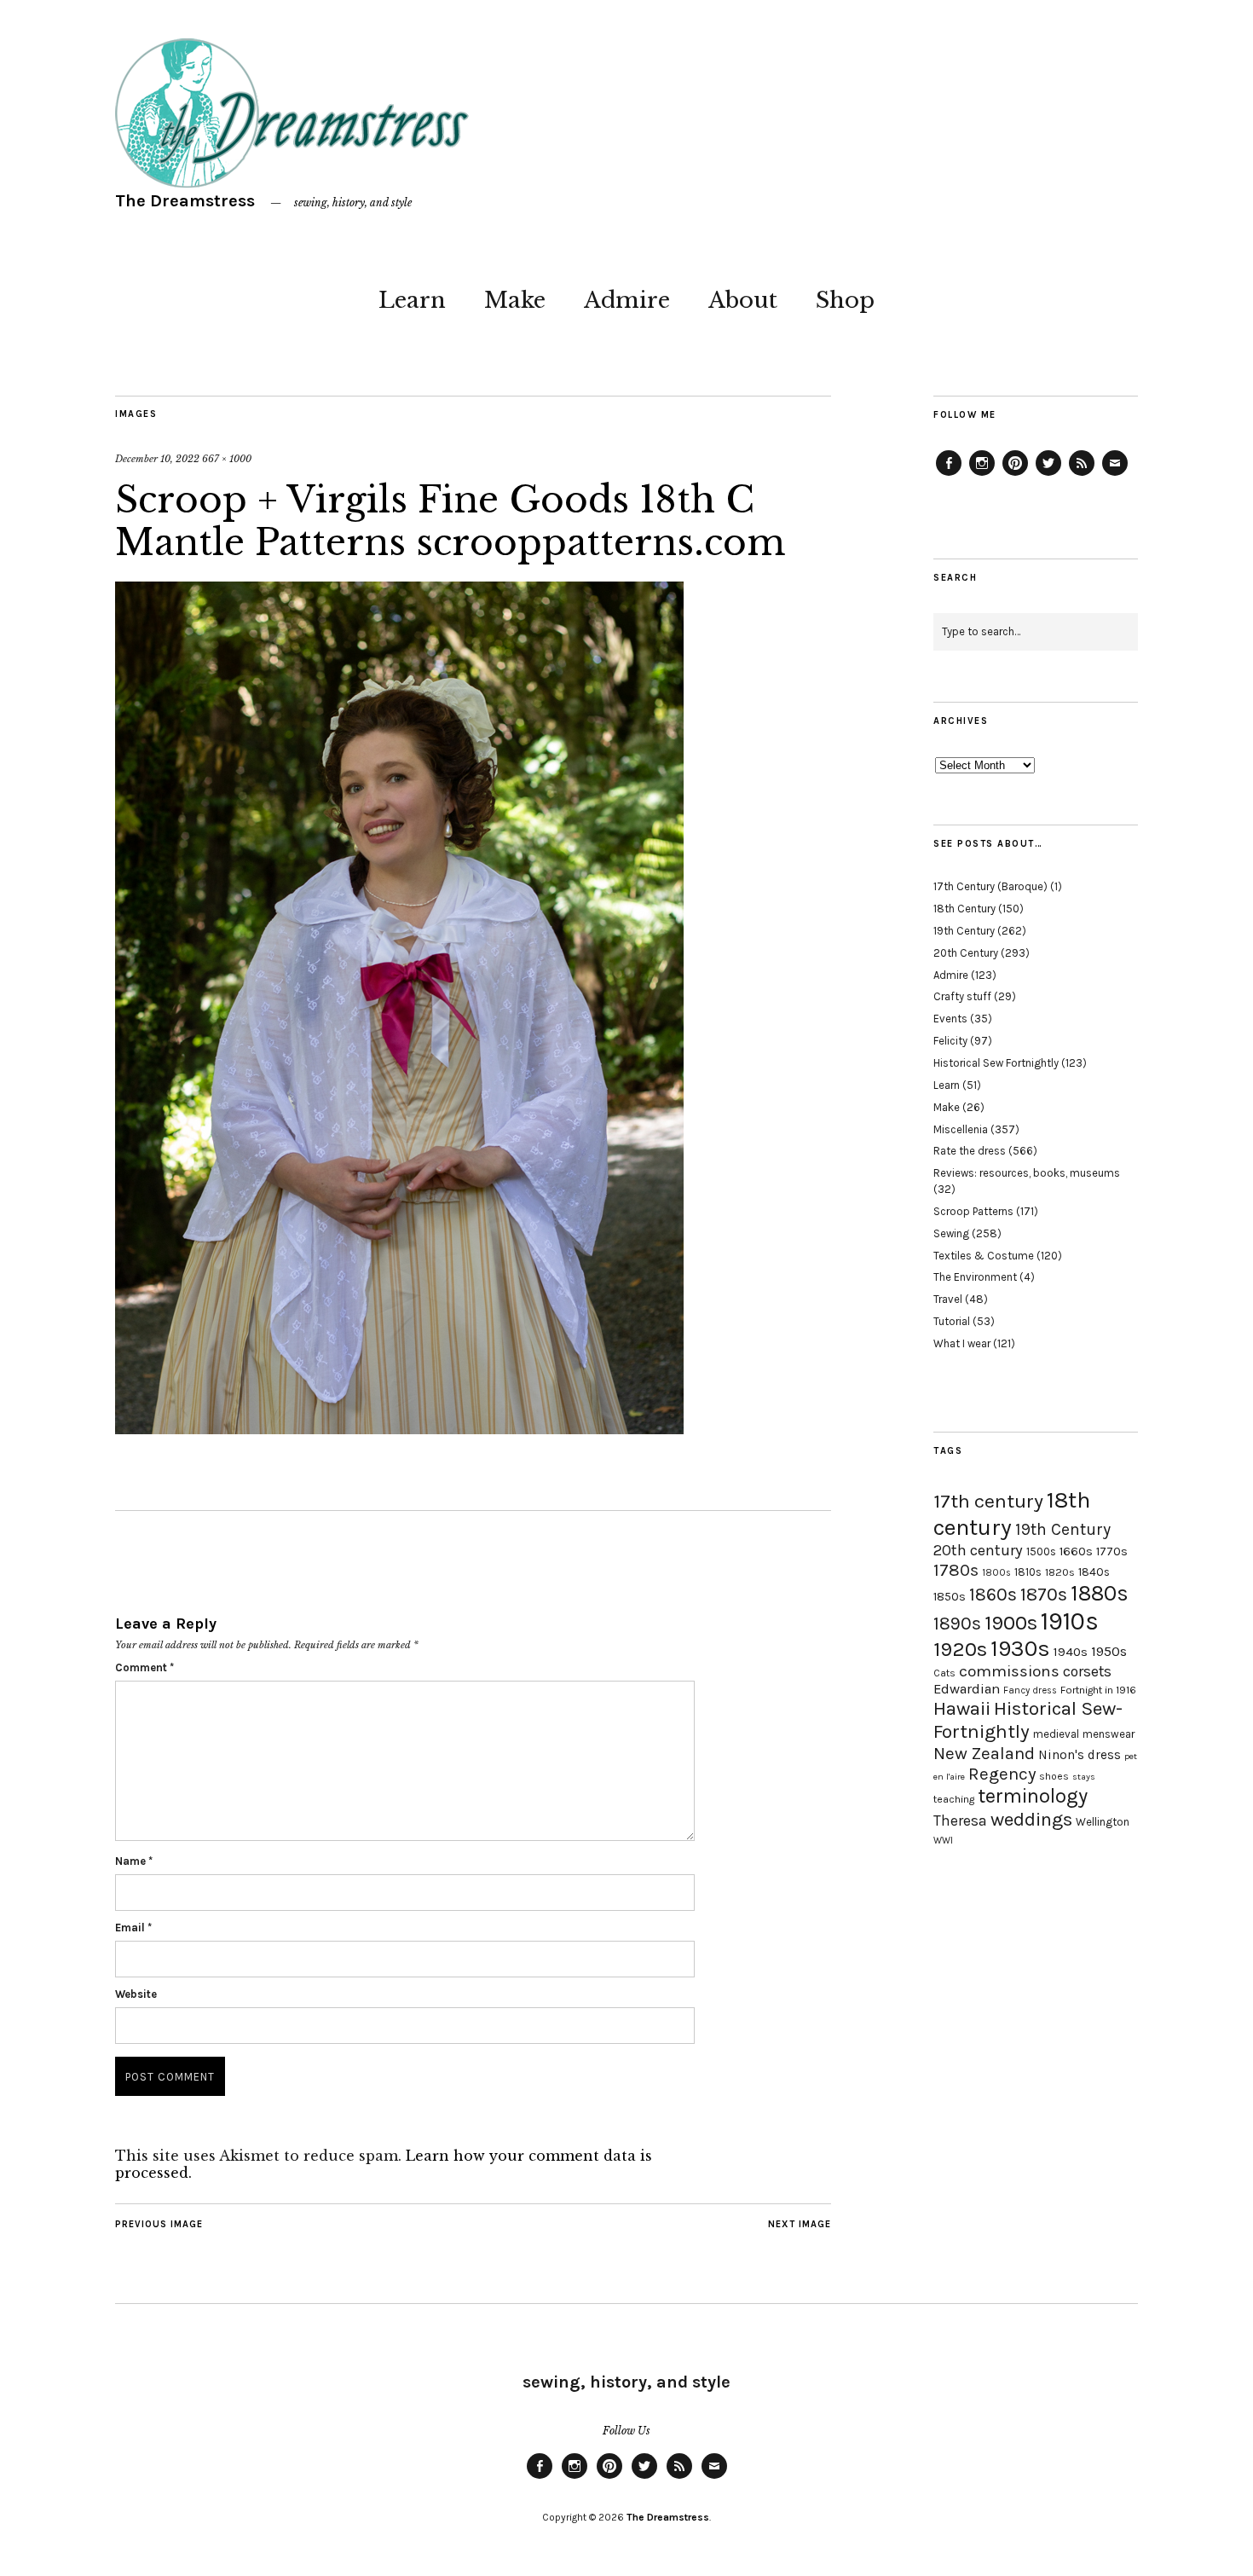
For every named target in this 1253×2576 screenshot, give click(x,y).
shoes (1054, 1776)
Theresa (960, 1821)
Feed (1082, 475)
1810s (1028, 1572)
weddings (1031, 1819)
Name (134, 1861)
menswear (1109, 1734)
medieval (1056, 1734)
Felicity (950, 1041)
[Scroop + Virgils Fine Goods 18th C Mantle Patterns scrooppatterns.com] (399, 1429)
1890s (957, 1624)
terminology (1033, 1796)
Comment (144, 1667)
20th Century (966, 953)
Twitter (1048, 475)
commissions (1009, 1671)
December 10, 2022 (157, 459)
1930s (1020, 1649)
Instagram (982, 475)
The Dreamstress (185, 201)
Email (133, 1928)
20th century (978, 1550)
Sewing (951, 1233)
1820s (1060, 1572)
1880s (1100, 1593)
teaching (954, 1799)
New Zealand (984, 1753)
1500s (1041, 1551)
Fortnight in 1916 (1098, 1690)
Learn (412, 300)
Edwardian (967, 1689)
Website (136, 1994)
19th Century (964, 931)
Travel (948, 1299)
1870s (1044, 1594)
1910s (1070, 1621)
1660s (1076, 1551)
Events (950, 1019)
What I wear (962, 1343)
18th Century (964, 909)
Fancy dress (1030, 1690)
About (743, 300)
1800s (996, 1573)
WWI (943, 1841)
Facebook (949, 475)
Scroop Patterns (973, 1211)
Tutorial (952, 1321)
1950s (1109, 1651)
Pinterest (1015, 475)
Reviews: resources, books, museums (1027, 1173)
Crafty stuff (962, 996)
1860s (993, 1595)
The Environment (975, 1277)
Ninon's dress (1080, 1755)
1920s (960, 1649)
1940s (1071, 1652)
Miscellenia (961, 1129)
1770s (1112, 1551)
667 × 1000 (227, 459)
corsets (1087, 1671)
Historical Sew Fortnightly (996, 1063)
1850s (950, 1597)
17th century (988, 1501)
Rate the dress (970, 1151)
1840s (1094, 1572)
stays (1084, 1777)
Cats (944, 1673)
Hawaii (962, 1708)
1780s (956, 1570)
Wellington (1103, 1822)
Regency (1002, 1774)
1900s (1011, 1623)
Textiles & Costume (984, 1256)
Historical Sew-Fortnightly (1028, 1720)
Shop (845, 300)
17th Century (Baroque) (990, 886)
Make (515, 300)
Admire (627, 300)
